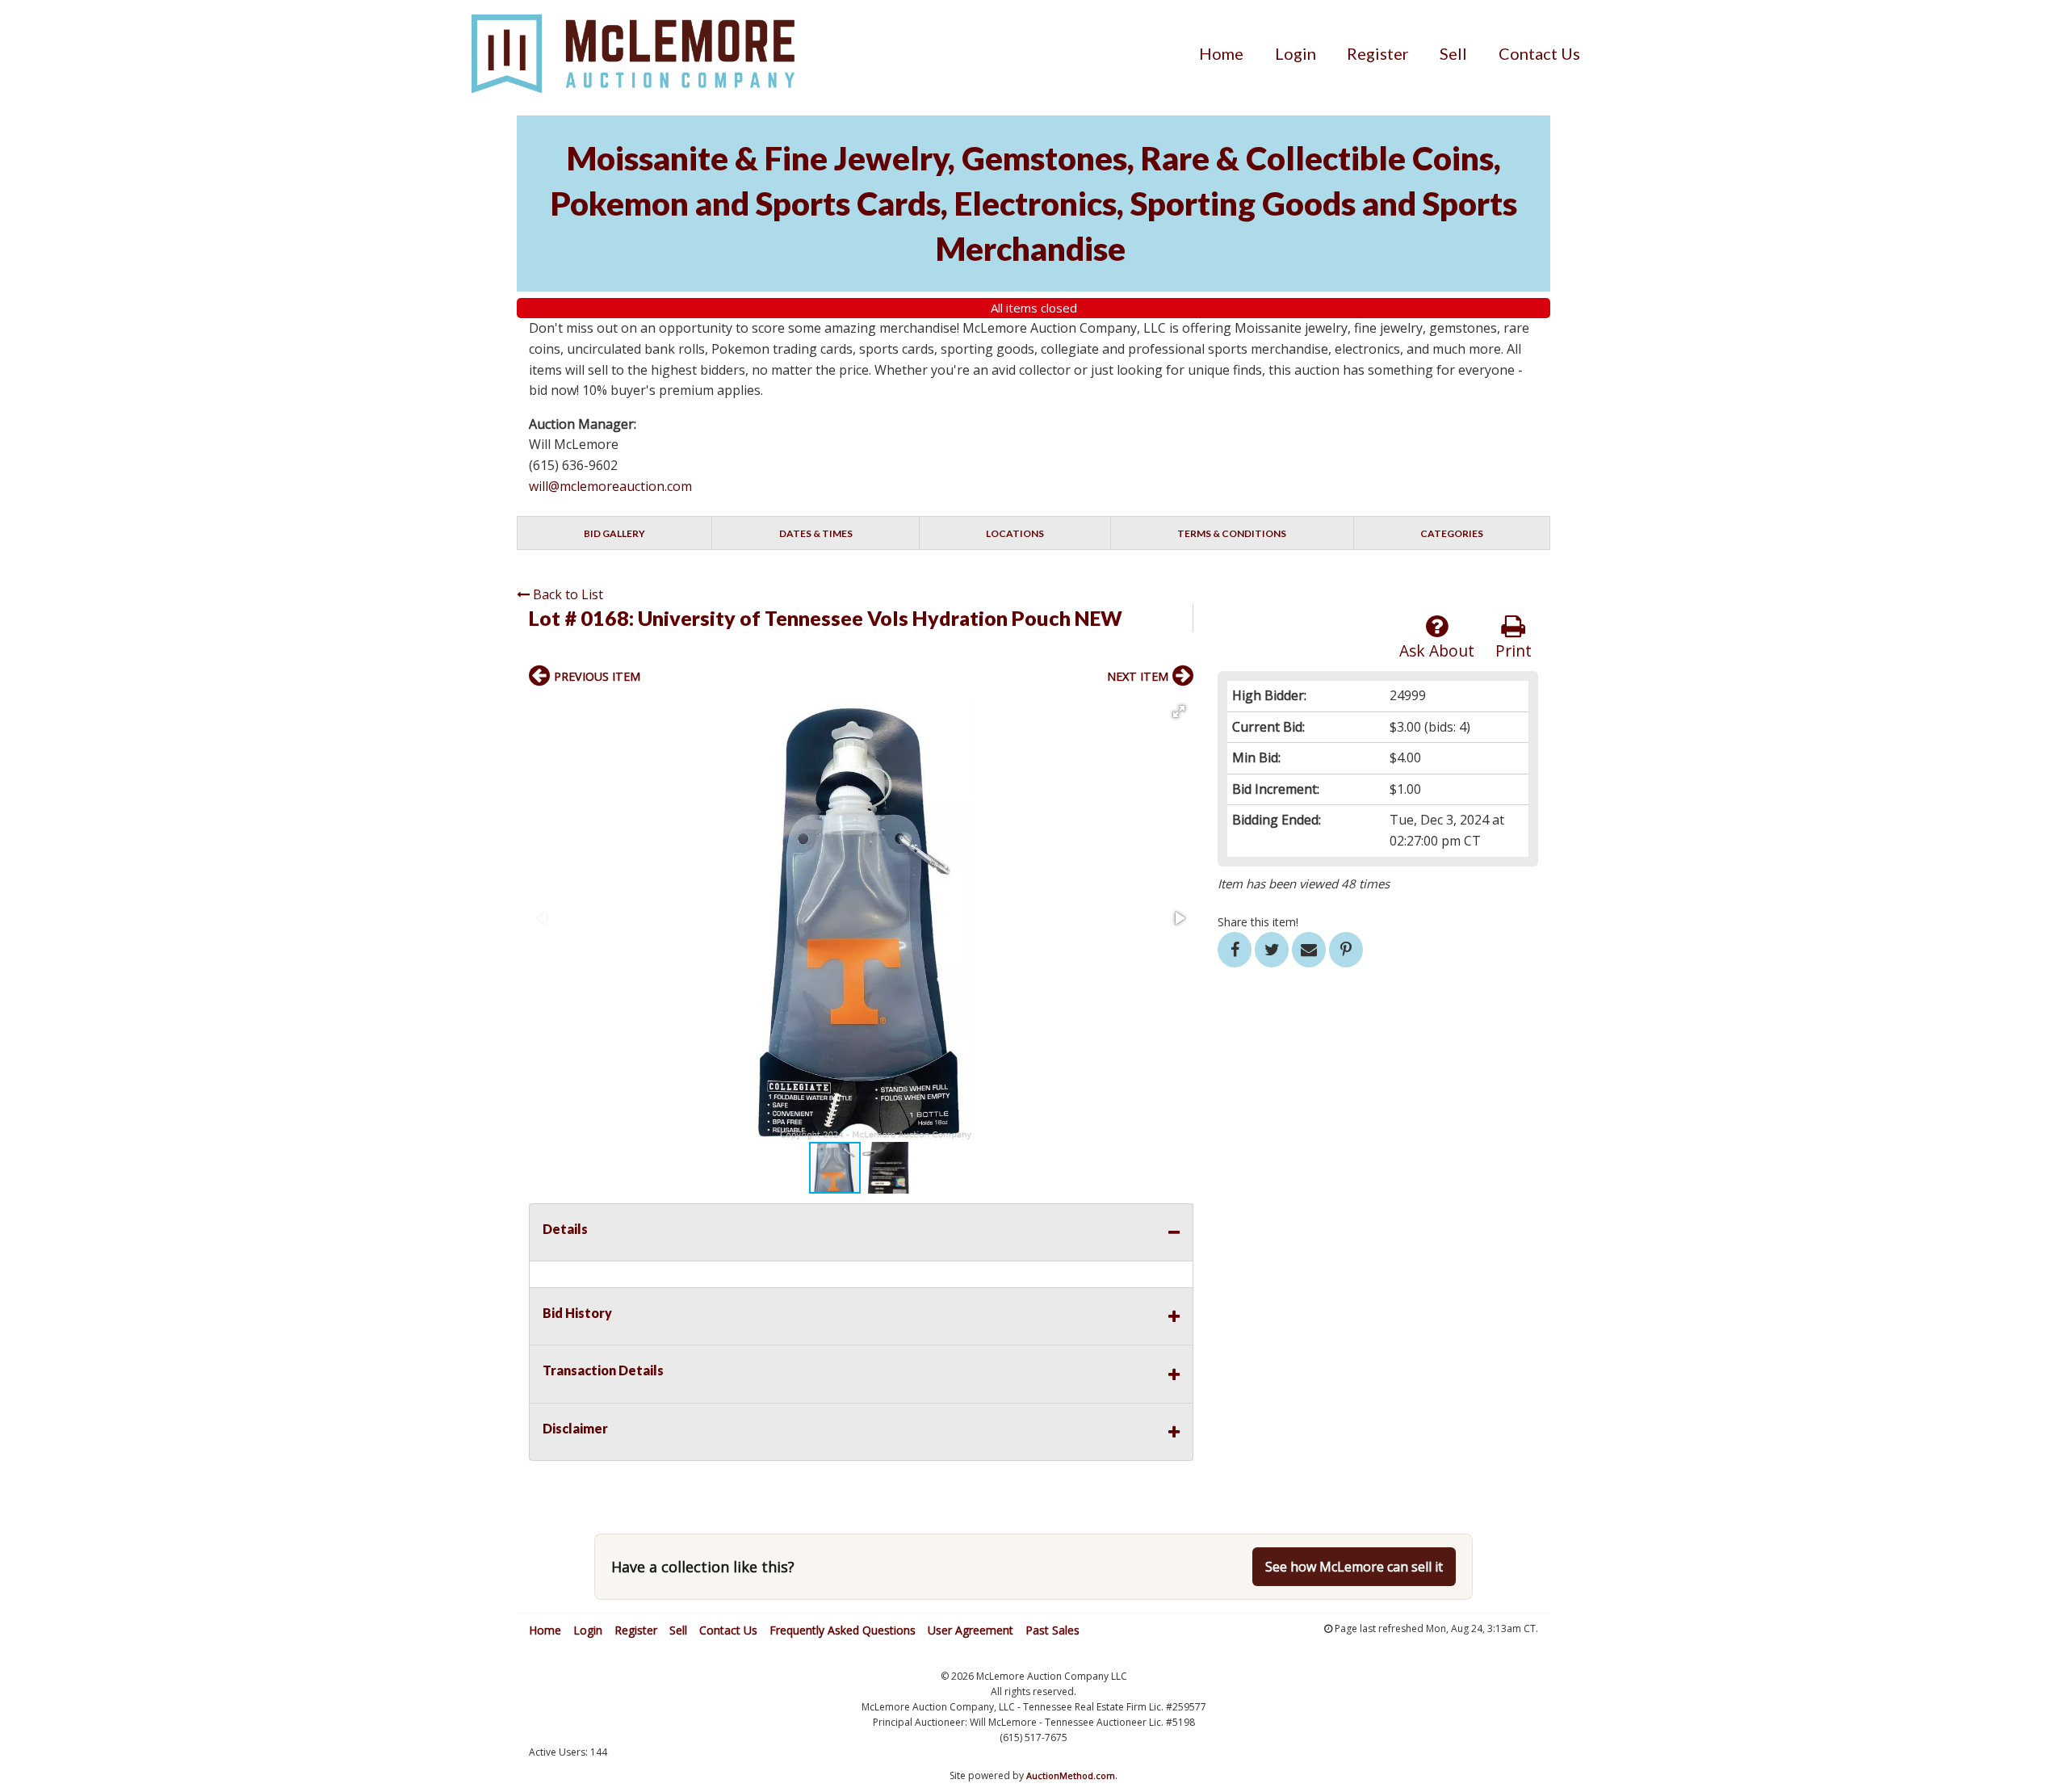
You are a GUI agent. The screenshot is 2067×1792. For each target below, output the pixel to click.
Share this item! (1258, 922)
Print (1514, 650)
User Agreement (971, 1630)
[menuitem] (1221, 53)
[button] (1179, 711)
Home (1221, 53)
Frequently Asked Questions (843, 1630)
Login (1296, 53)
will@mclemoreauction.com (610, 486)
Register (1378, 53)
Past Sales (1052, 1630)
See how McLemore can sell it (1354, 1567)
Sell (1453, 53)
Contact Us (1539, 53)
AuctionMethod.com (1071, 1775)
